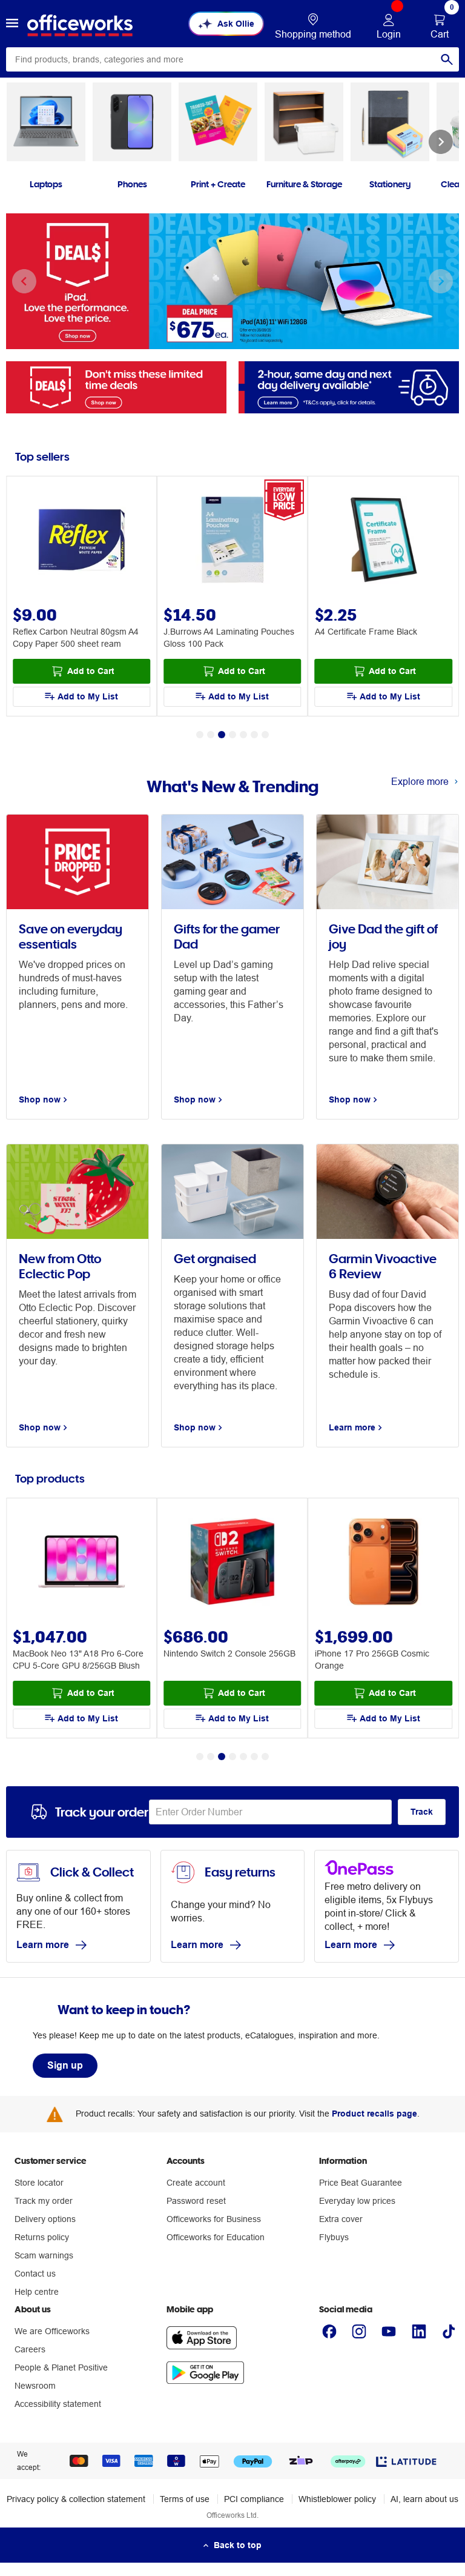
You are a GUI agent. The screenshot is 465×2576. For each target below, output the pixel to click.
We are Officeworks (52, 2331)
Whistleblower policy (337, 2499)
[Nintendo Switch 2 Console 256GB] (232, 1563)
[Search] (447, 59)
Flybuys (334, 2237)
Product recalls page (374, 2114)
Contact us (35, 2274)
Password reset (196, 2201)
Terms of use (185, 2499)
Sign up (65, 2065)
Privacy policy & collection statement (76, 2499)
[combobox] (232, 59)
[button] (12, 24)
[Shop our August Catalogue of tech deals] (116, 386)
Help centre (37, 2292)
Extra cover (341, 2219)
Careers (30, 2349)
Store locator (39, 2183)
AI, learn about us (424, 2499)
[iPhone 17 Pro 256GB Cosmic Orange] (384, 1563)
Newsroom (35, 2386)
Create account (196, 2183)
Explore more (420, 781)
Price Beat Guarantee (361, 2183)
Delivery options (45, 2219)
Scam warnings (44, 2255)
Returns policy (42, 2237)
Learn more (43, 1945)
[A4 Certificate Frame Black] (384, 541)
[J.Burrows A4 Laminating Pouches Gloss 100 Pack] (232, 541)
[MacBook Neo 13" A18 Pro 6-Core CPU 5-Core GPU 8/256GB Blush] (81, 1563)
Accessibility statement (58, 2404)
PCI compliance (254, 2499)
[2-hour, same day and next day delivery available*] (349, 386)
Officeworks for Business (214, 2219)
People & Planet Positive (61, 2367)
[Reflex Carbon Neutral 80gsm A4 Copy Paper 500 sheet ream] (81, 541)
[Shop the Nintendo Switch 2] (232, 281)
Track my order (44, 2201)
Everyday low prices (357, 2201)
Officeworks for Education (216, 2237)
